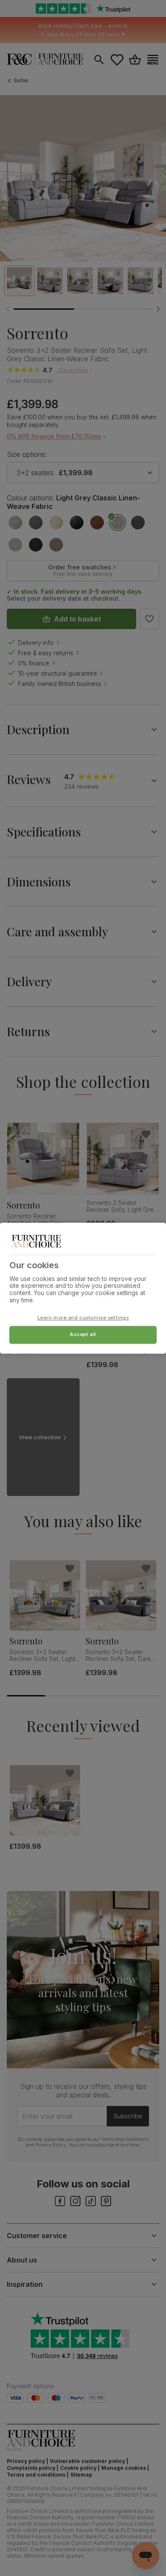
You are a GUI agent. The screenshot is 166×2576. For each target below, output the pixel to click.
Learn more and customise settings (83, 1318)
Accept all (83, 1334)
